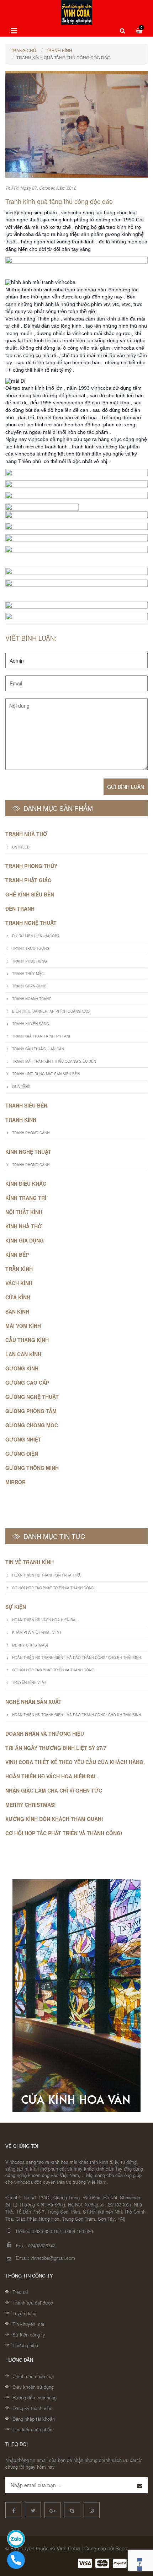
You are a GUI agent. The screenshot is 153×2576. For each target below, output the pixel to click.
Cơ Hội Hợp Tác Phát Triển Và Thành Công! (54, 1588)
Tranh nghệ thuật (31, 923)
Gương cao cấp (27, 1383)
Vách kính (19, 1283)
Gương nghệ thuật (32, 1397)
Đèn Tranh (20, 909)
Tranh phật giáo (28, 880)
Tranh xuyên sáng (31, 1024)
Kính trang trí (26, 1198)
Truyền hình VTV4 (29, 1682)
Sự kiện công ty (29, 2335)
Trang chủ (23, 50)
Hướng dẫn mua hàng (35, 2397)
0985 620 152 (47, 2231)
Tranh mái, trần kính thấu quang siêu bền (54, 1061)
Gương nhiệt (23, 1439)
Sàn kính (17, 1311)
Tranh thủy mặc (28, 974)
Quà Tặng (21, 1087)
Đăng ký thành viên (32, 2408)
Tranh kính (59, 50)
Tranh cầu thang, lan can (38, 1049)
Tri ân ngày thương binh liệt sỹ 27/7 (56, 1748)
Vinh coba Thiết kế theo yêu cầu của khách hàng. (75, 1762)
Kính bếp (17, 1255)
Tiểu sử (20, 2292)
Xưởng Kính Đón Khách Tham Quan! (54, 1819)
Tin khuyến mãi (28, 2324)
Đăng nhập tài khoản (34, 2419)
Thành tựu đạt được (33, 2303)
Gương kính (22, 1368)
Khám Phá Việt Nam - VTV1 (37, 1632)
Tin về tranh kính (30, 1562)
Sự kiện (16, 1607)
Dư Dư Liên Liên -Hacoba (36, 936)
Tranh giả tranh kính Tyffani (41, 1036)
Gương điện (22, 1454)
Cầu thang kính (27, 1340)
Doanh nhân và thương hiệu (45, 1734)
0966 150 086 (79, 2231)
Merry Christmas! (30, 1645)
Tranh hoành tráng (32, 999)
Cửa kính (18, 1297)
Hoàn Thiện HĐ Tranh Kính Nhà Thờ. (47, 1575)
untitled (21, 847)
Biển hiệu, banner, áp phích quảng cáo (51, 1011)
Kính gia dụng (25, 1240)
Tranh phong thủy (31, 866)
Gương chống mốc (32, 1425)
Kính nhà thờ (23, 1226)
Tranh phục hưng (30, 961)
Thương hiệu (25, 2345)
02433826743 (42, 2245)
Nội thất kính (24, 1212)
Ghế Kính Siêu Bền (30, 894)
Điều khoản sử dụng (33, 2387)
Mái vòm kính (23, 1326)
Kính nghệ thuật (28, 1152)
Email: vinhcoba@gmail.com (46, 2258)
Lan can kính (23, 1354)
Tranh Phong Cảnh (31, 1133)
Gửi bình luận (126, 787)
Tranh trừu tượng (31, 948)
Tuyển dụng (24, 2313)
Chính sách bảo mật (33, 2376)
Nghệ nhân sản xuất (33, 1702)
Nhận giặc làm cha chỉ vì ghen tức (54, 1790)
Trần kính (19, 1269)
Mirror (15, 1482)
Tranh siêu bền (26, 1105)
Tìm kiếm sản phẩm (33, 2429)
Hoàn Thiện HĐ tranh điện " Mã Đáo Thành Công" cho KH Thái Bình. (77, 1658)
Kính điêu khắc (26, 1184)
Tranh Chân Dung (29, 986)
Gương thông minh (32, 1468)
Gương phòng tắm (31, 1411)
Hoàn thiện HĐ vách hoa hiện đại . (45, 1620)
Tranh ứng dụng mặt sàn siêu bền (46, 1074)
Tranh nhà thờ (26, 834)
